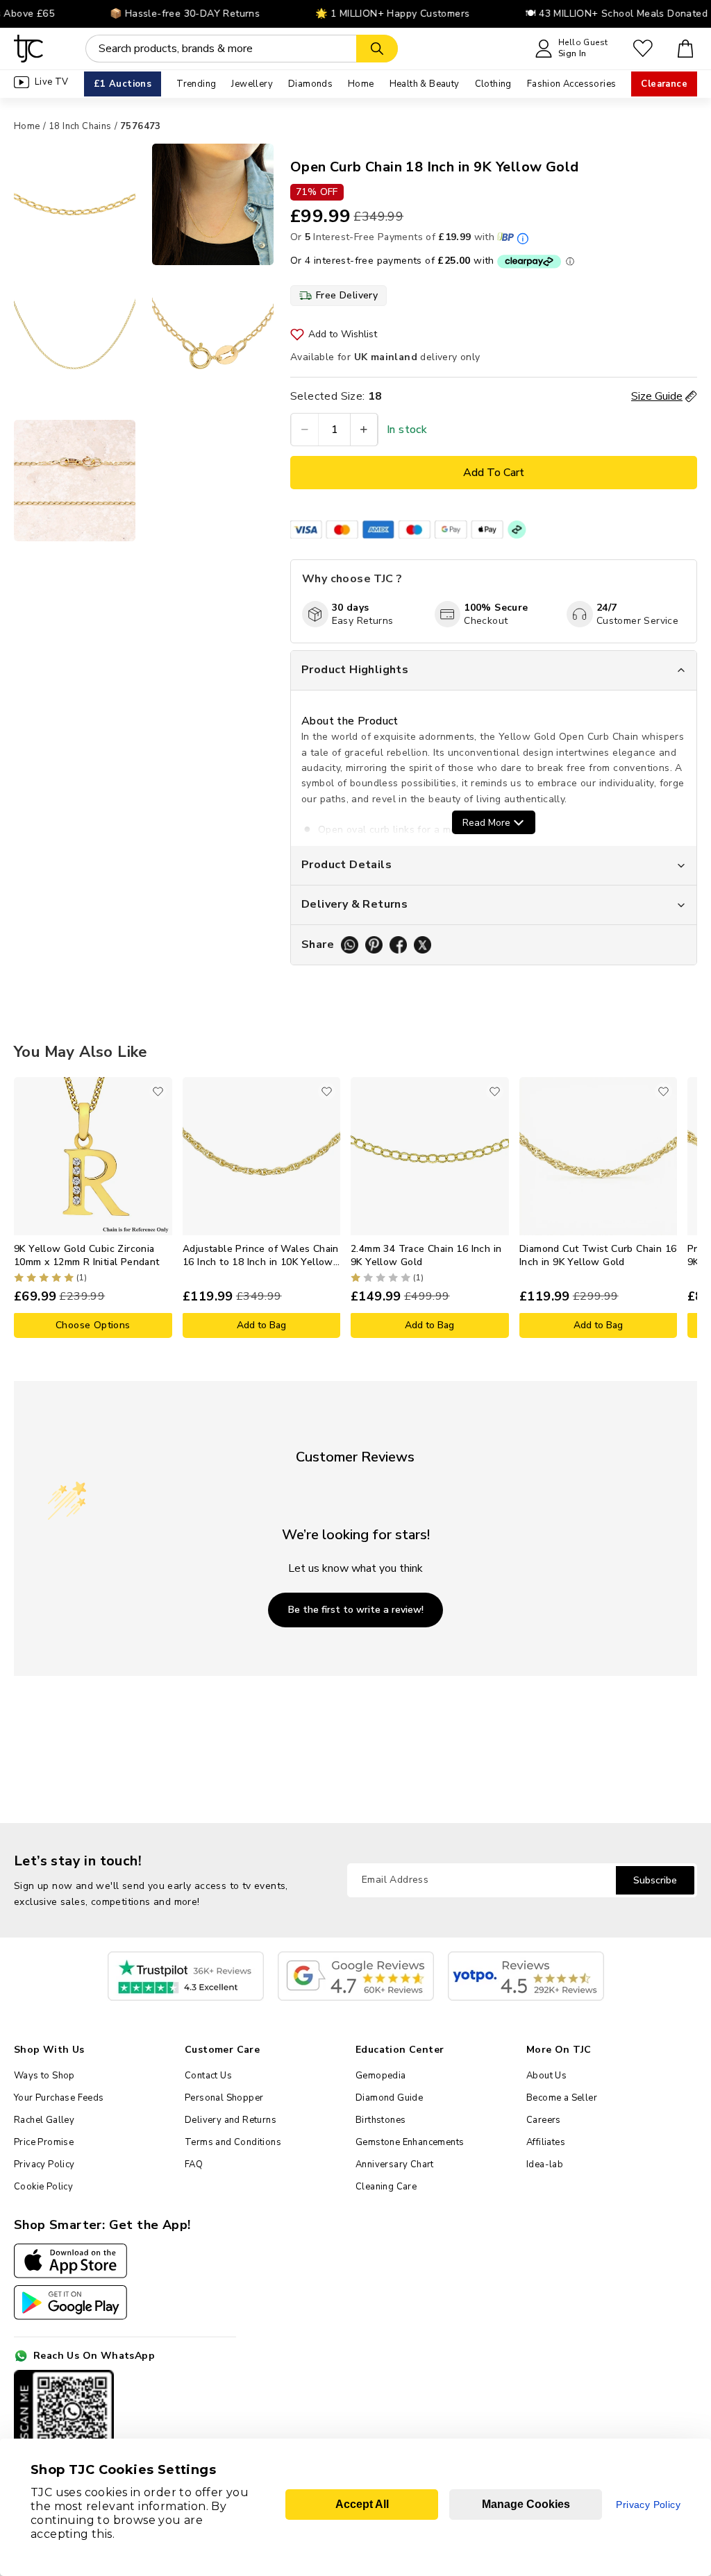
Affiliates (546, 2142)
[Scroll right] (687, 1207)
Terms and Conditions (233, 2142)
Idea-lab (545, 2164)
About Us (546, 2076)
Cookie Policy (43, 2187)
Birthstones (380, 2120)
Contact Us (208, 2076)
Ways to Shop (44, 2076)
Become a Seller (562, 2098)
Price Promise (44, 2142)
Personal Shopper (224, 2098)
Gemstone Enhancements (410, 2142)
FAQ (194, 2164)
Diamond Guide (389, 2098)
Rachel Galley (44, 2120)
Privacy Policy (44, 2164)
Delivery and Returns (231, 2120)
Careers (544, 2120)
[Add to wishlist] (158, 1091)
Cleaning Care (386, 2187)
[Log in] (643, 49)
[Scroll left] (24, 1207)
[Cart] (686, 49)
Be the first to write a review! (356, 1610)
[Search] (377, 49)
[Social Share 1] (350, 945)
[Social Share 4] (423, 945)
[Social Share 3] (398, 945)
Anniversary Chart (395, 2164)
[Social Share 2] (374, 945)
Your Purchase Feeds (59, 2098)
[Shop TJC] (29, 49)
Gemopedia (381, 2076)
